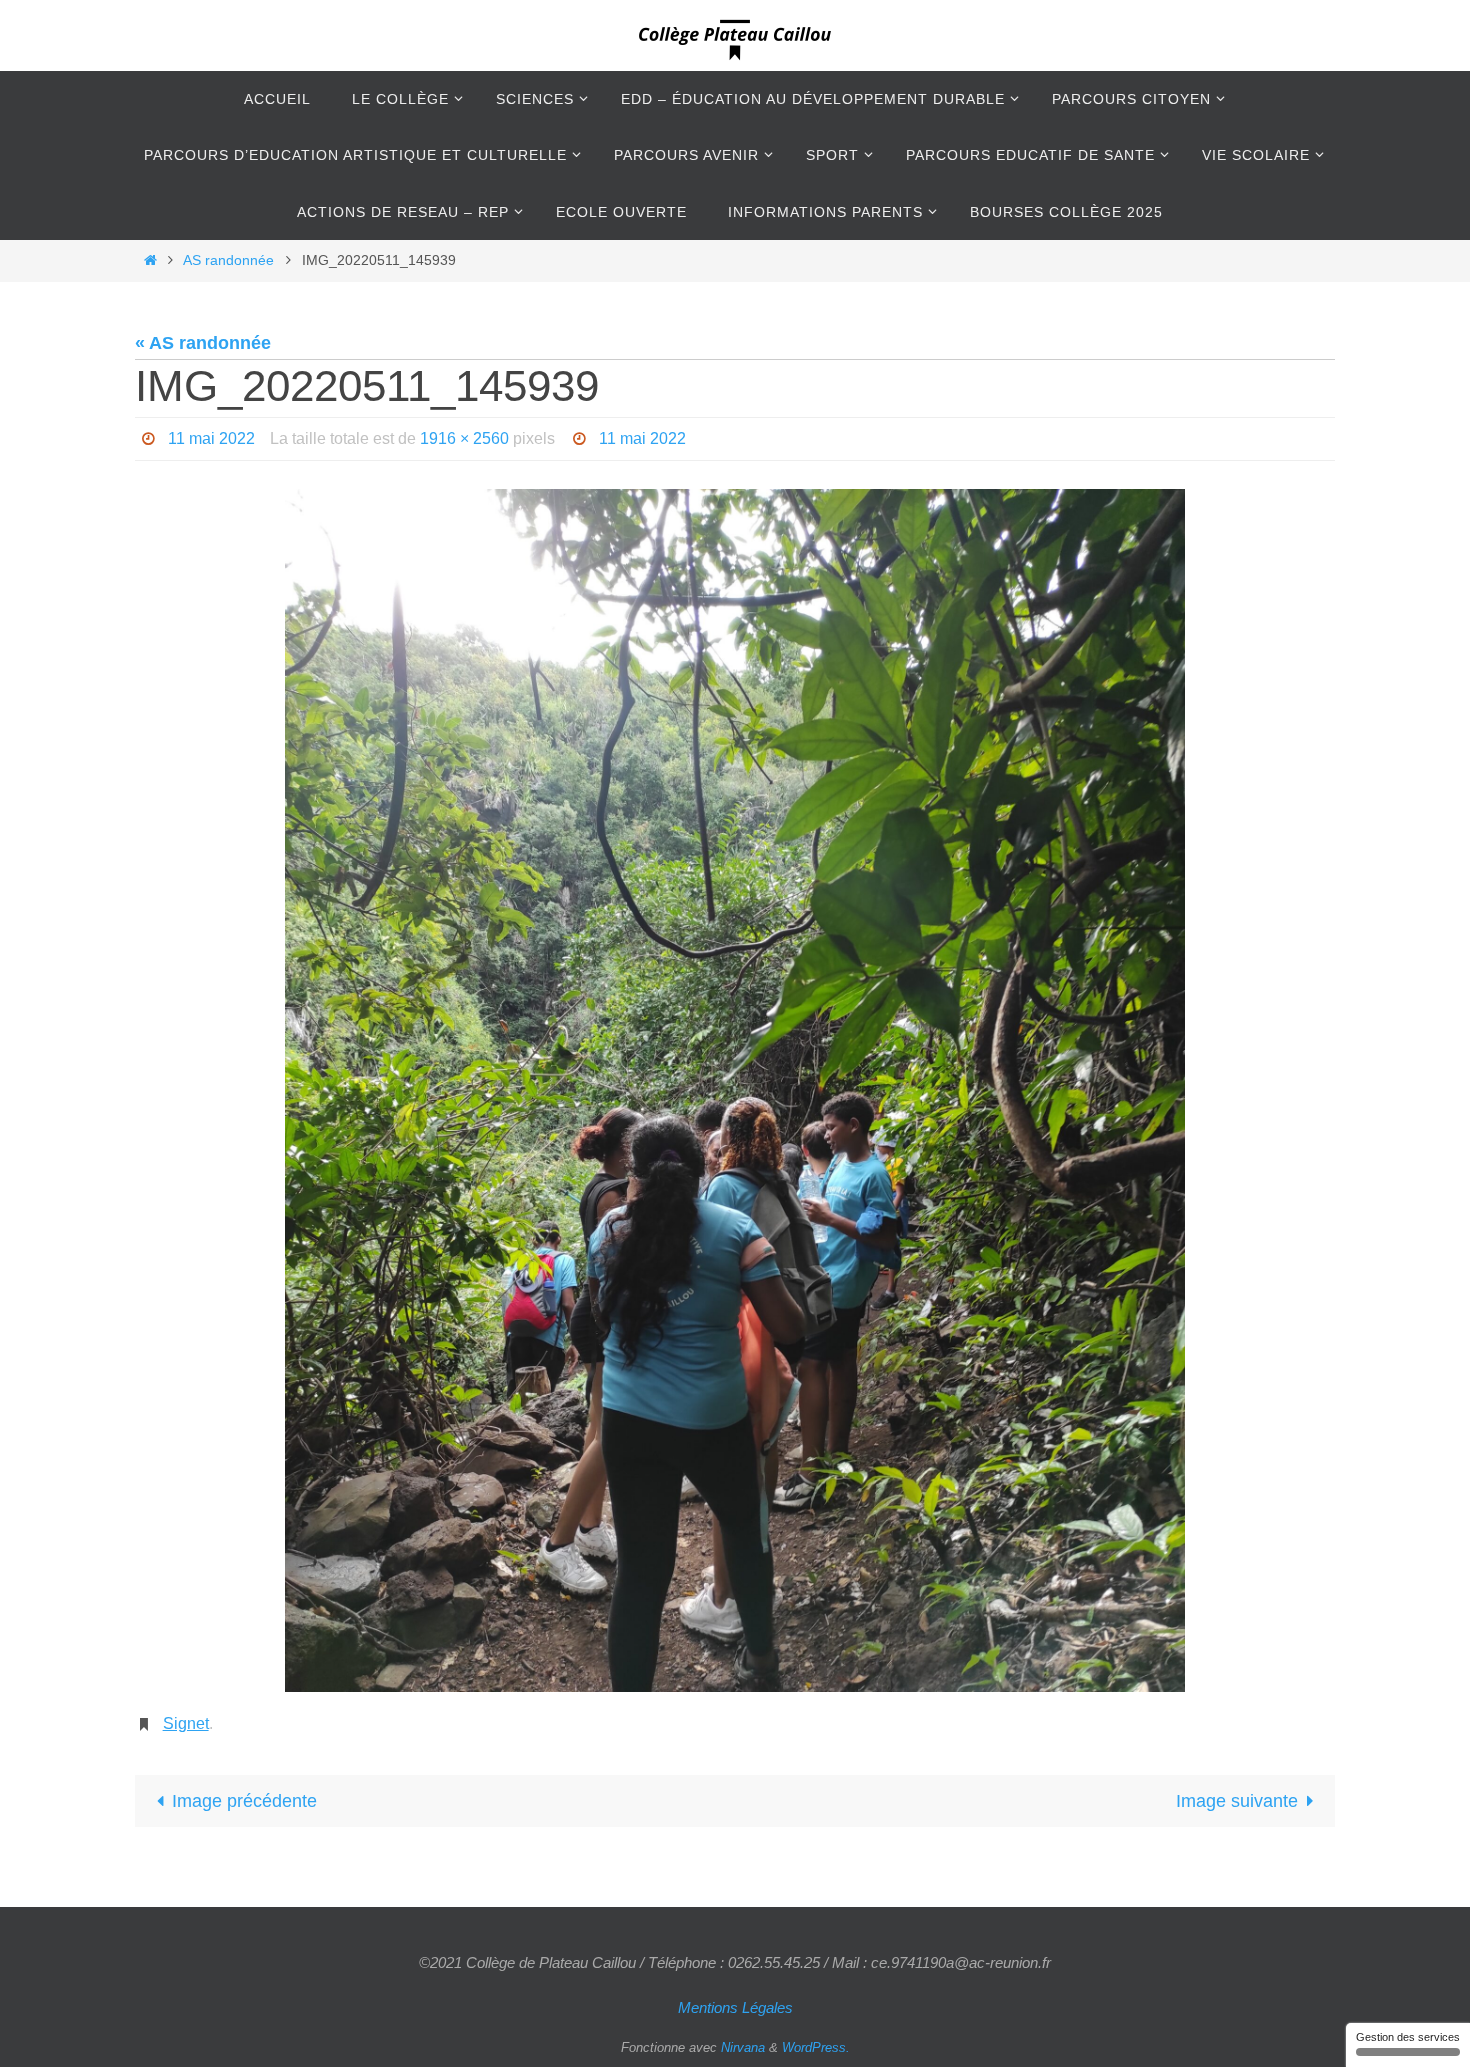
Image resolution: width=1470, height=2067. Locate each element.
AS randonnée (228, 260)
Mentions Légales (735, 2007)
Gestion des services (1408, 2037)
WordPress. (816, 2047)
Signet (186, 1723)
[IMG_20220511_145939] (735, 1090)
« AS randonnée (203, 343)
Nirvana (743, 2047)
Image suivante (1237, 1801)
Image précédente (244, 1801)
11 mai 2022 (211, 438)
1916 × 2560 (464, 438)
